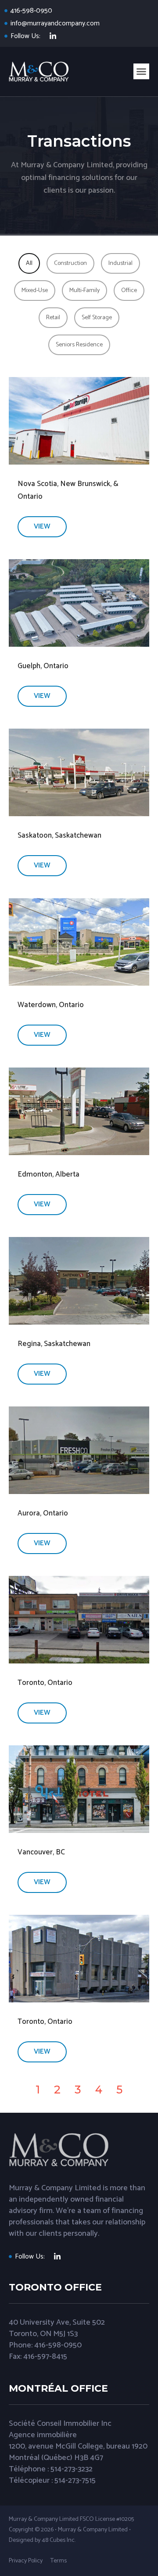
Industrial (120, 263)
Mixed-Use (35, 291)
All (29, 263)
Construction (70, 263)
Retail (53, 318)
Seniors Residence (79, 345)
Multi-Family (84, 291)
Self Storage (97, 318)
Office (129, 291)
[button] (141, 71)
